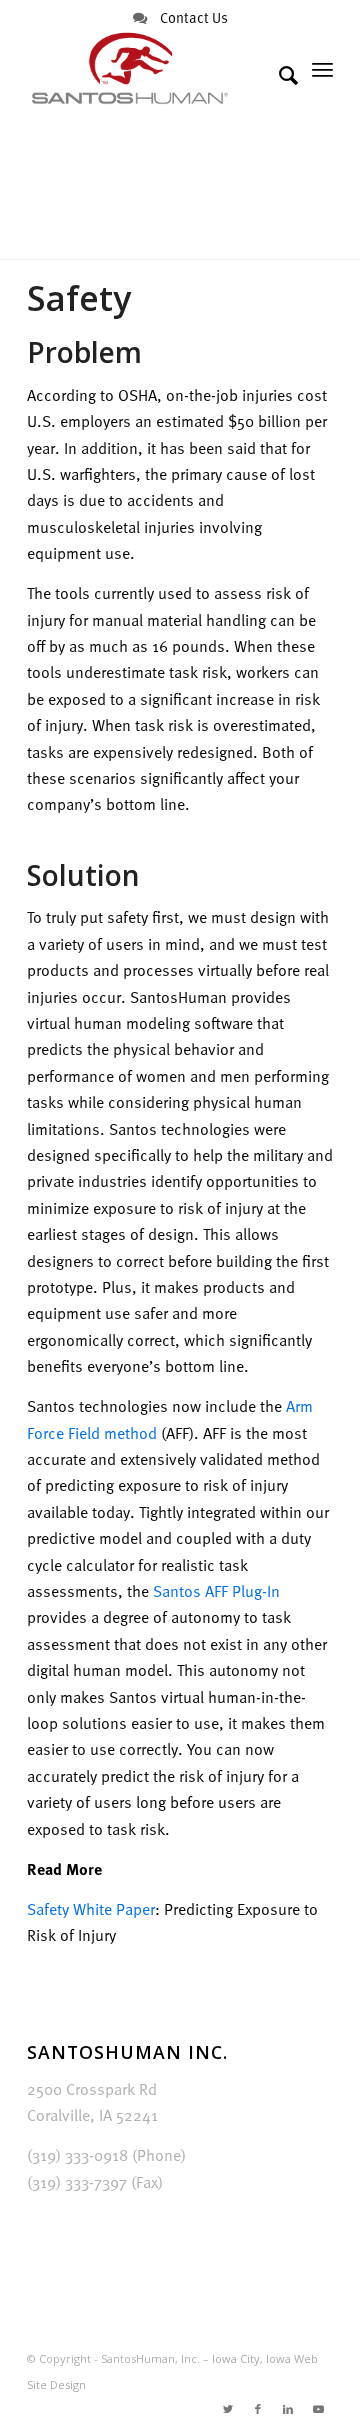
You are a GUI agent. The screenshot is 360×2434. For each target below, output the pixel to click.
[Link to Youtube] (318, 2409)
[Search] (278, 75)
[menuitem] (278, 75)
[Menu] (322, 69)
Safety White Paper (91, 1909)
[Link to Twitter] (228, 2409)
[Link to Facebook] (258, 2409)
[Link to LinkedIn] (288, 2409)
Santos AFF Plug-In (216, 1591)
